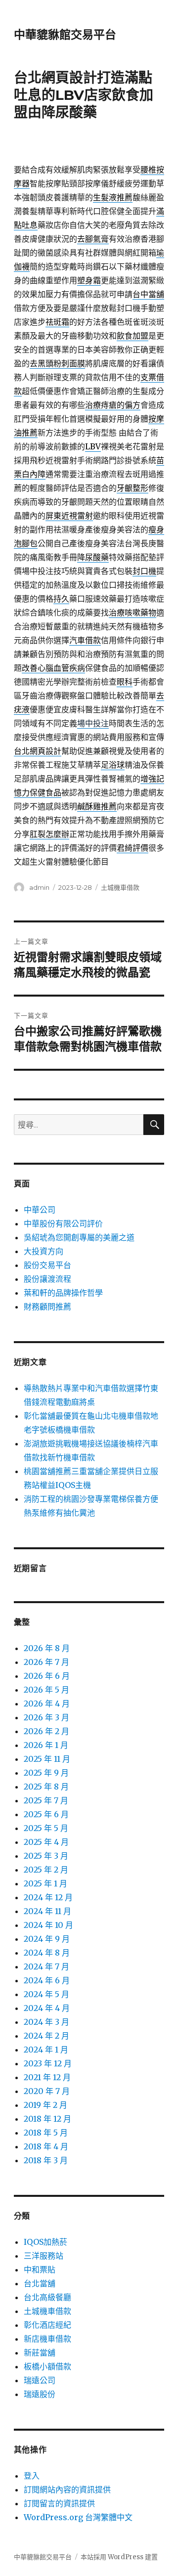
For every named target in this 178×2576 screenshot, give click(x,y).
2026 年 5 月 (46, 1690)
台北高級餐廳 (47, 2297)
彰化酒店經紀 (47, 2325)
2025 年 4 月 (46, 1842)
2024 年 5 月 (46, 1994)
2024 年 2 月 (46, 2036)
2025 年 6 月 (46, 1814)
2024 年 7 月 (46, 1966)
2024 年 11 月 (47, 1911)
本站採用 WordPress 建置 (119, 2557)
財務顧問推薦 (47, 1307)
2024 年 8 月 (47, 1953)
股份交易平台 (47, 1265)
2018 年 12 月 (47, 2119)
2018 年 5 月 (46, 2133)
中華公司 (40, 1210)
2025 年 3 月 (46, 1856)
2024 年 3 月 (46, 2022)
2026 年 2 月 (46, 1731)
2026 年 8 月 (47, 1648)
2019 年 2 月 (45, 2105)
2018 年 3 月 (46, 2160)
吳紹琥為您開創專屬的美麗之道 (79, 1237)
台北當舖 (40, 2283)
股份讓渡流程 (47, 1279)
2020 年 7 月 (47, 2091)
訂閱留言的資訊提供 (59, 2503)
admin (39, 887)
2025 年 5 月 (46, 1828)
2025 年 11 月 (47, 1759)
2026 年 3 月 (46, 1717)
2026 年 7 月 (46, 1662)
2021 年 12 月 (47, 2077)
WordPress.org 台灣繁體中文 (78, 2517)
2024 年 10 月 (48, 1925)
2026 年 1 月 (46, 1745)
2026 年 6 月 (47, 1676)
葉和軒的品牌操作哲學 (63, 1293)
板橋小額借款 (47, 2366)
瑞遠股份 (40, 2394)
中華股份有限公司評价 (63, 1223)
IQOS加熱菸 (45, 2242)
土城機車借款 (120, 887)
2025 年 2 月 (46, 1870)
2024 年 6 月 (47, 1980)
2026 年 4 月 (47, 1703)
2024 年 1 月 (46, 2050)
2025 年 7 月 (46, 1800)
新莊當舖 (40, 2353)
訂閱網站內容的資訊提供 (67, 2489)
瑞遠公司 (40, 2380)
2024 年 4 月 (47, 2008)
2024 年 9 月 (47, 1939)
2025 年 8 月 (46, 1787)
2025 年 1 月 (45, 1883)
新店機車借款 (47, 2339)
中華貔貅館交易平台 (65, 35)
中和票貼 (40, 2270)
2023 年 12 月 (48, 2063)
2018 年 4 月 (46, 2146)
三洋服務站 (44, 2256)
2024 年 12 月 (48, 1897)
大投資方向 (44, 1251)
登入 (32, 2476)
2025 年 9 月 (46, 1773)
